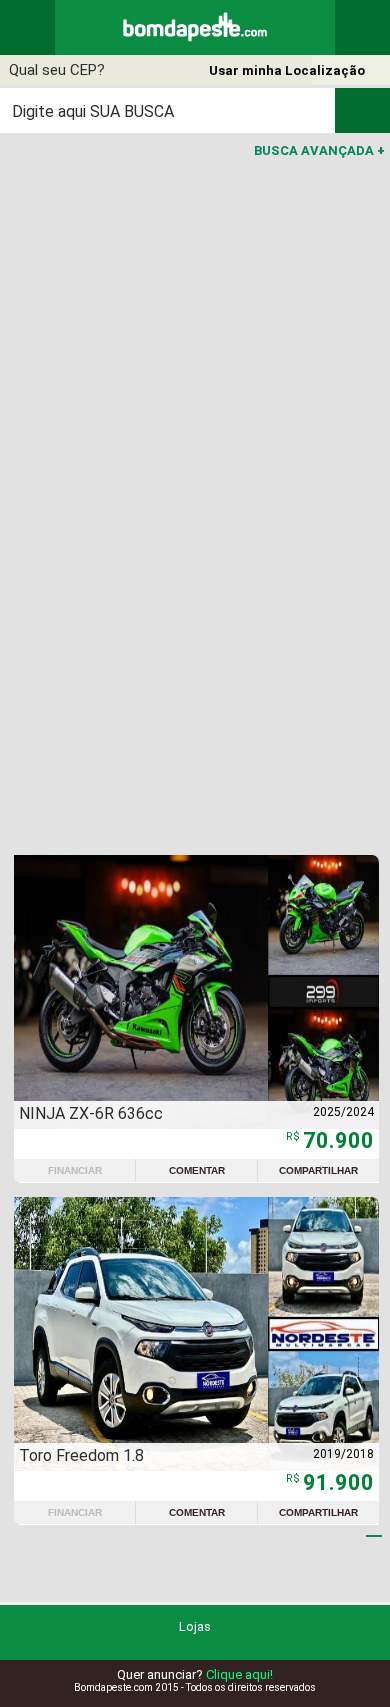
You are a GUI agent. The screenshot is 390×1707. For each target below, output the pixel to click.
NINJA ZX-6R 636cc (91, 1113)
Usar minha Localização (287, 70)
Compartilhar (318, 1170)
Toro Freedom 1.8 (81, 1455)
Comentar (197, 1170)
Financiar (75, 1170)
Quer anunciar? (195, 1674)
